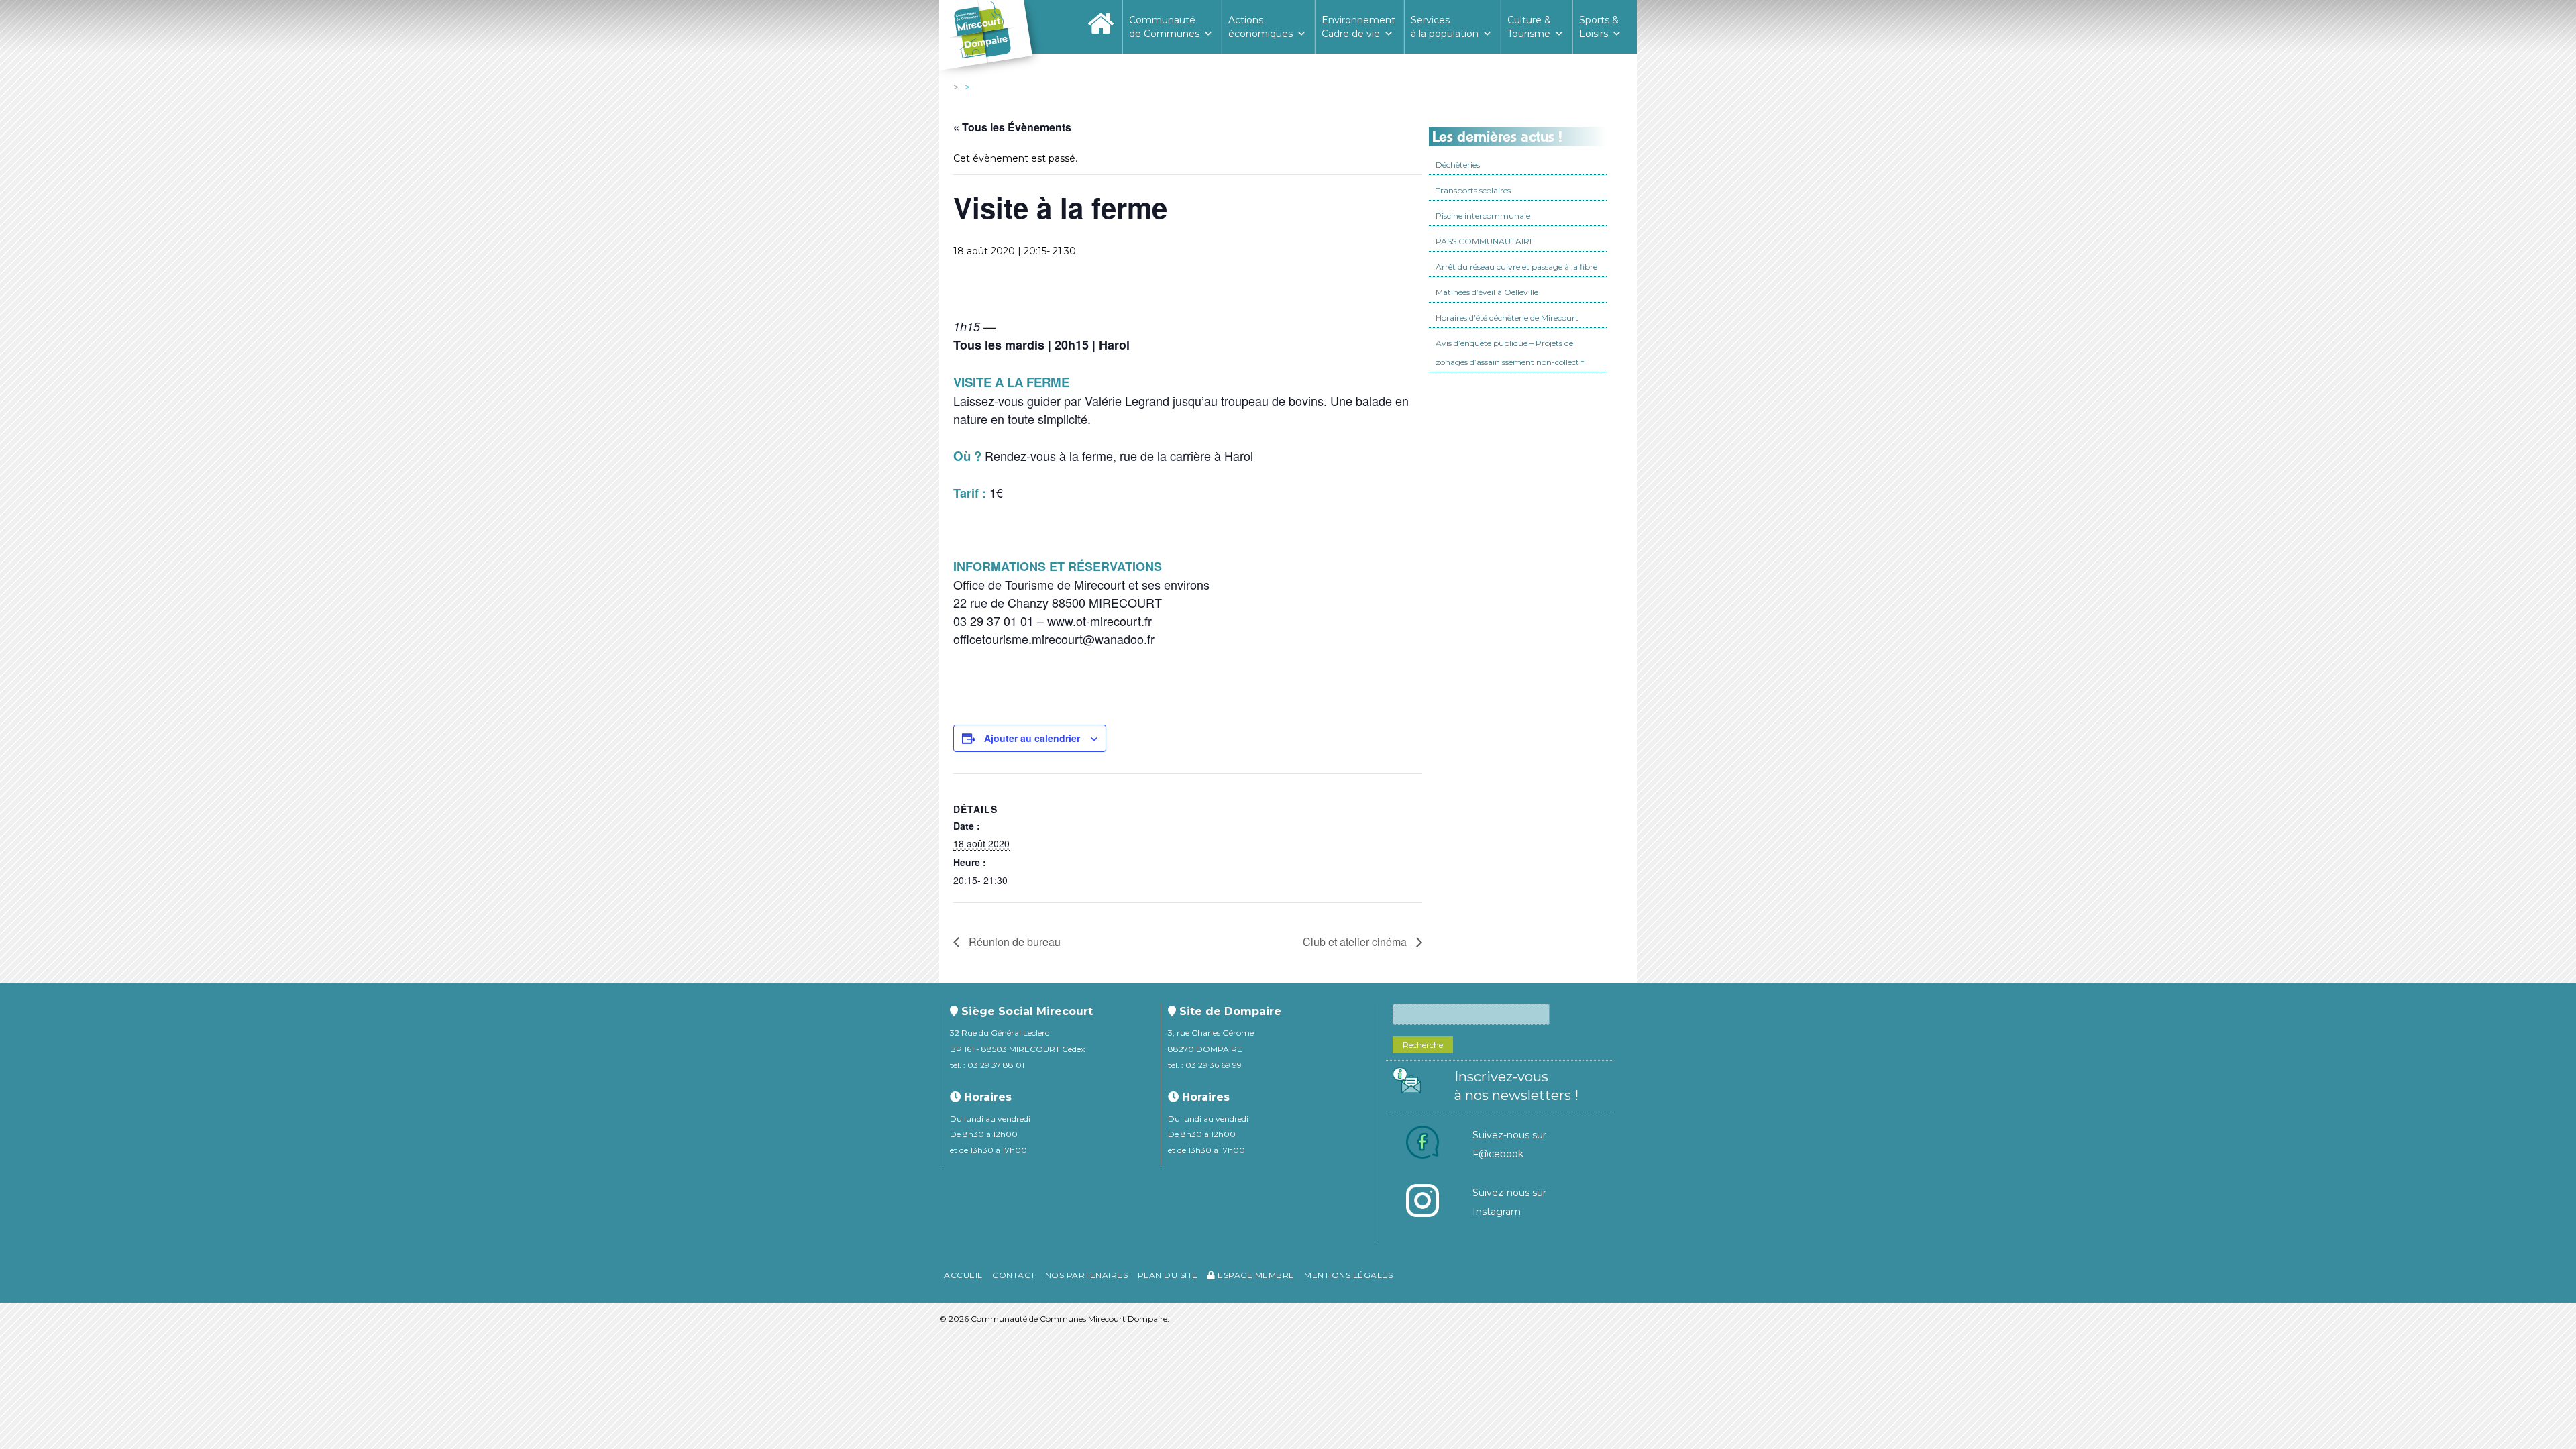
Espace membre (1255, 1275)
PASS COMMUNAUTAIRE (1485, 241)
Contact (1014, 1275)
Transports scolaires (1473, 190)
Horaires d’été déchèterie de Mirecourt (1507, 318)
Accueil (963, 1275)
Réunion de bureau (1013, 942)
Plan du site (1168, 1275)
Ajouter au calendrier (1032, 738)
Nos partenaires (1087, 1275)
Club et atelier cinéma (1356, 942)
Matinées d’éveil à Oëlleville (1487, 292)
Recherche (1423, 1045)
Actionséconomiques (1260, 27)
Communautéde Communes (1164, 27)
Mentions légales (1348, 1275)
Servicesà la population (1445, 27)
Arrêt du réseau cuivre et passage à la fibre (1516, 267)
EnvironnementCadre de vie (1358, 27)
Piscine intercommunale (1483, 216)
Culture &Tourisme (1529, 27)
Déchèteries (1458, 165)
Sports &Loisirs (1599, 27)
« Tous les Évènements (1012, 127)
